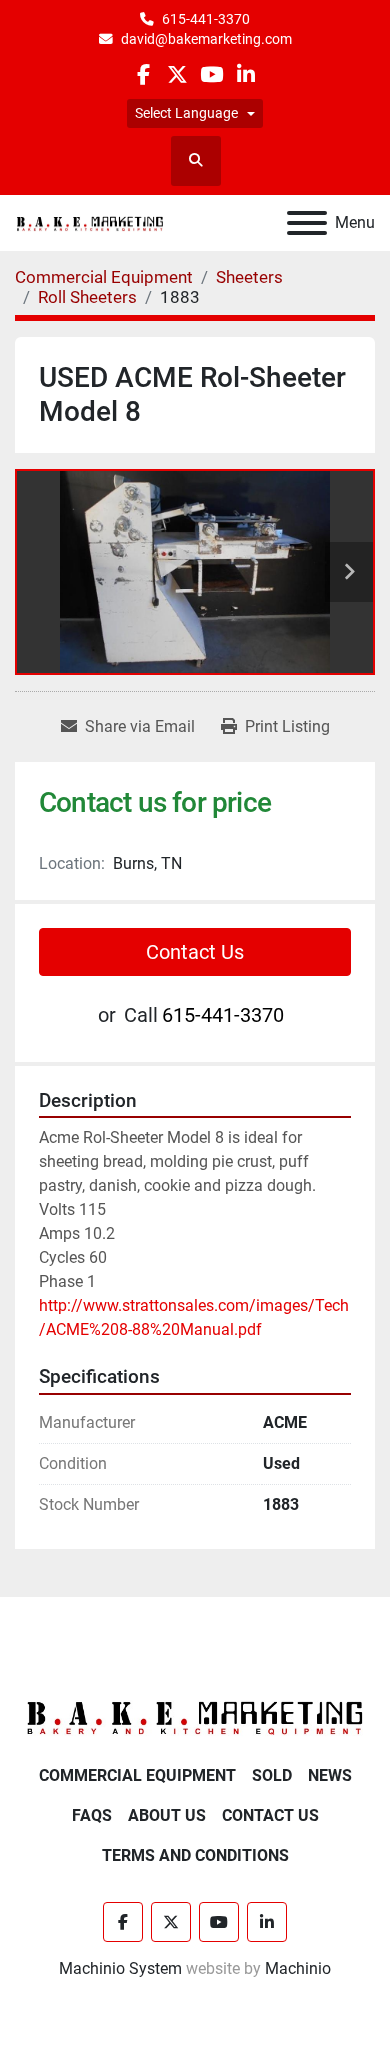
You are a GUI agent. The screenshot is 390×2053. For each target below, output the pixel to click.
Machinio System (120, 1968)
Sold (272, 1775)
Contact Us (195, 952)
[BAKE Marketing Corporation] (195, 1717)
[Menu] (307, 223)
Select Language (186, 113)
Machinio (298, 1968)
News (330, 1775)
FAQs (92, 1815)
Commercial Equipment (137, 1775)
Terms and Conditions (195, 1855)
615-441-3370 (206, 19)
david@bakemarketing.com (206, 39)
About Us (167, 1815)
